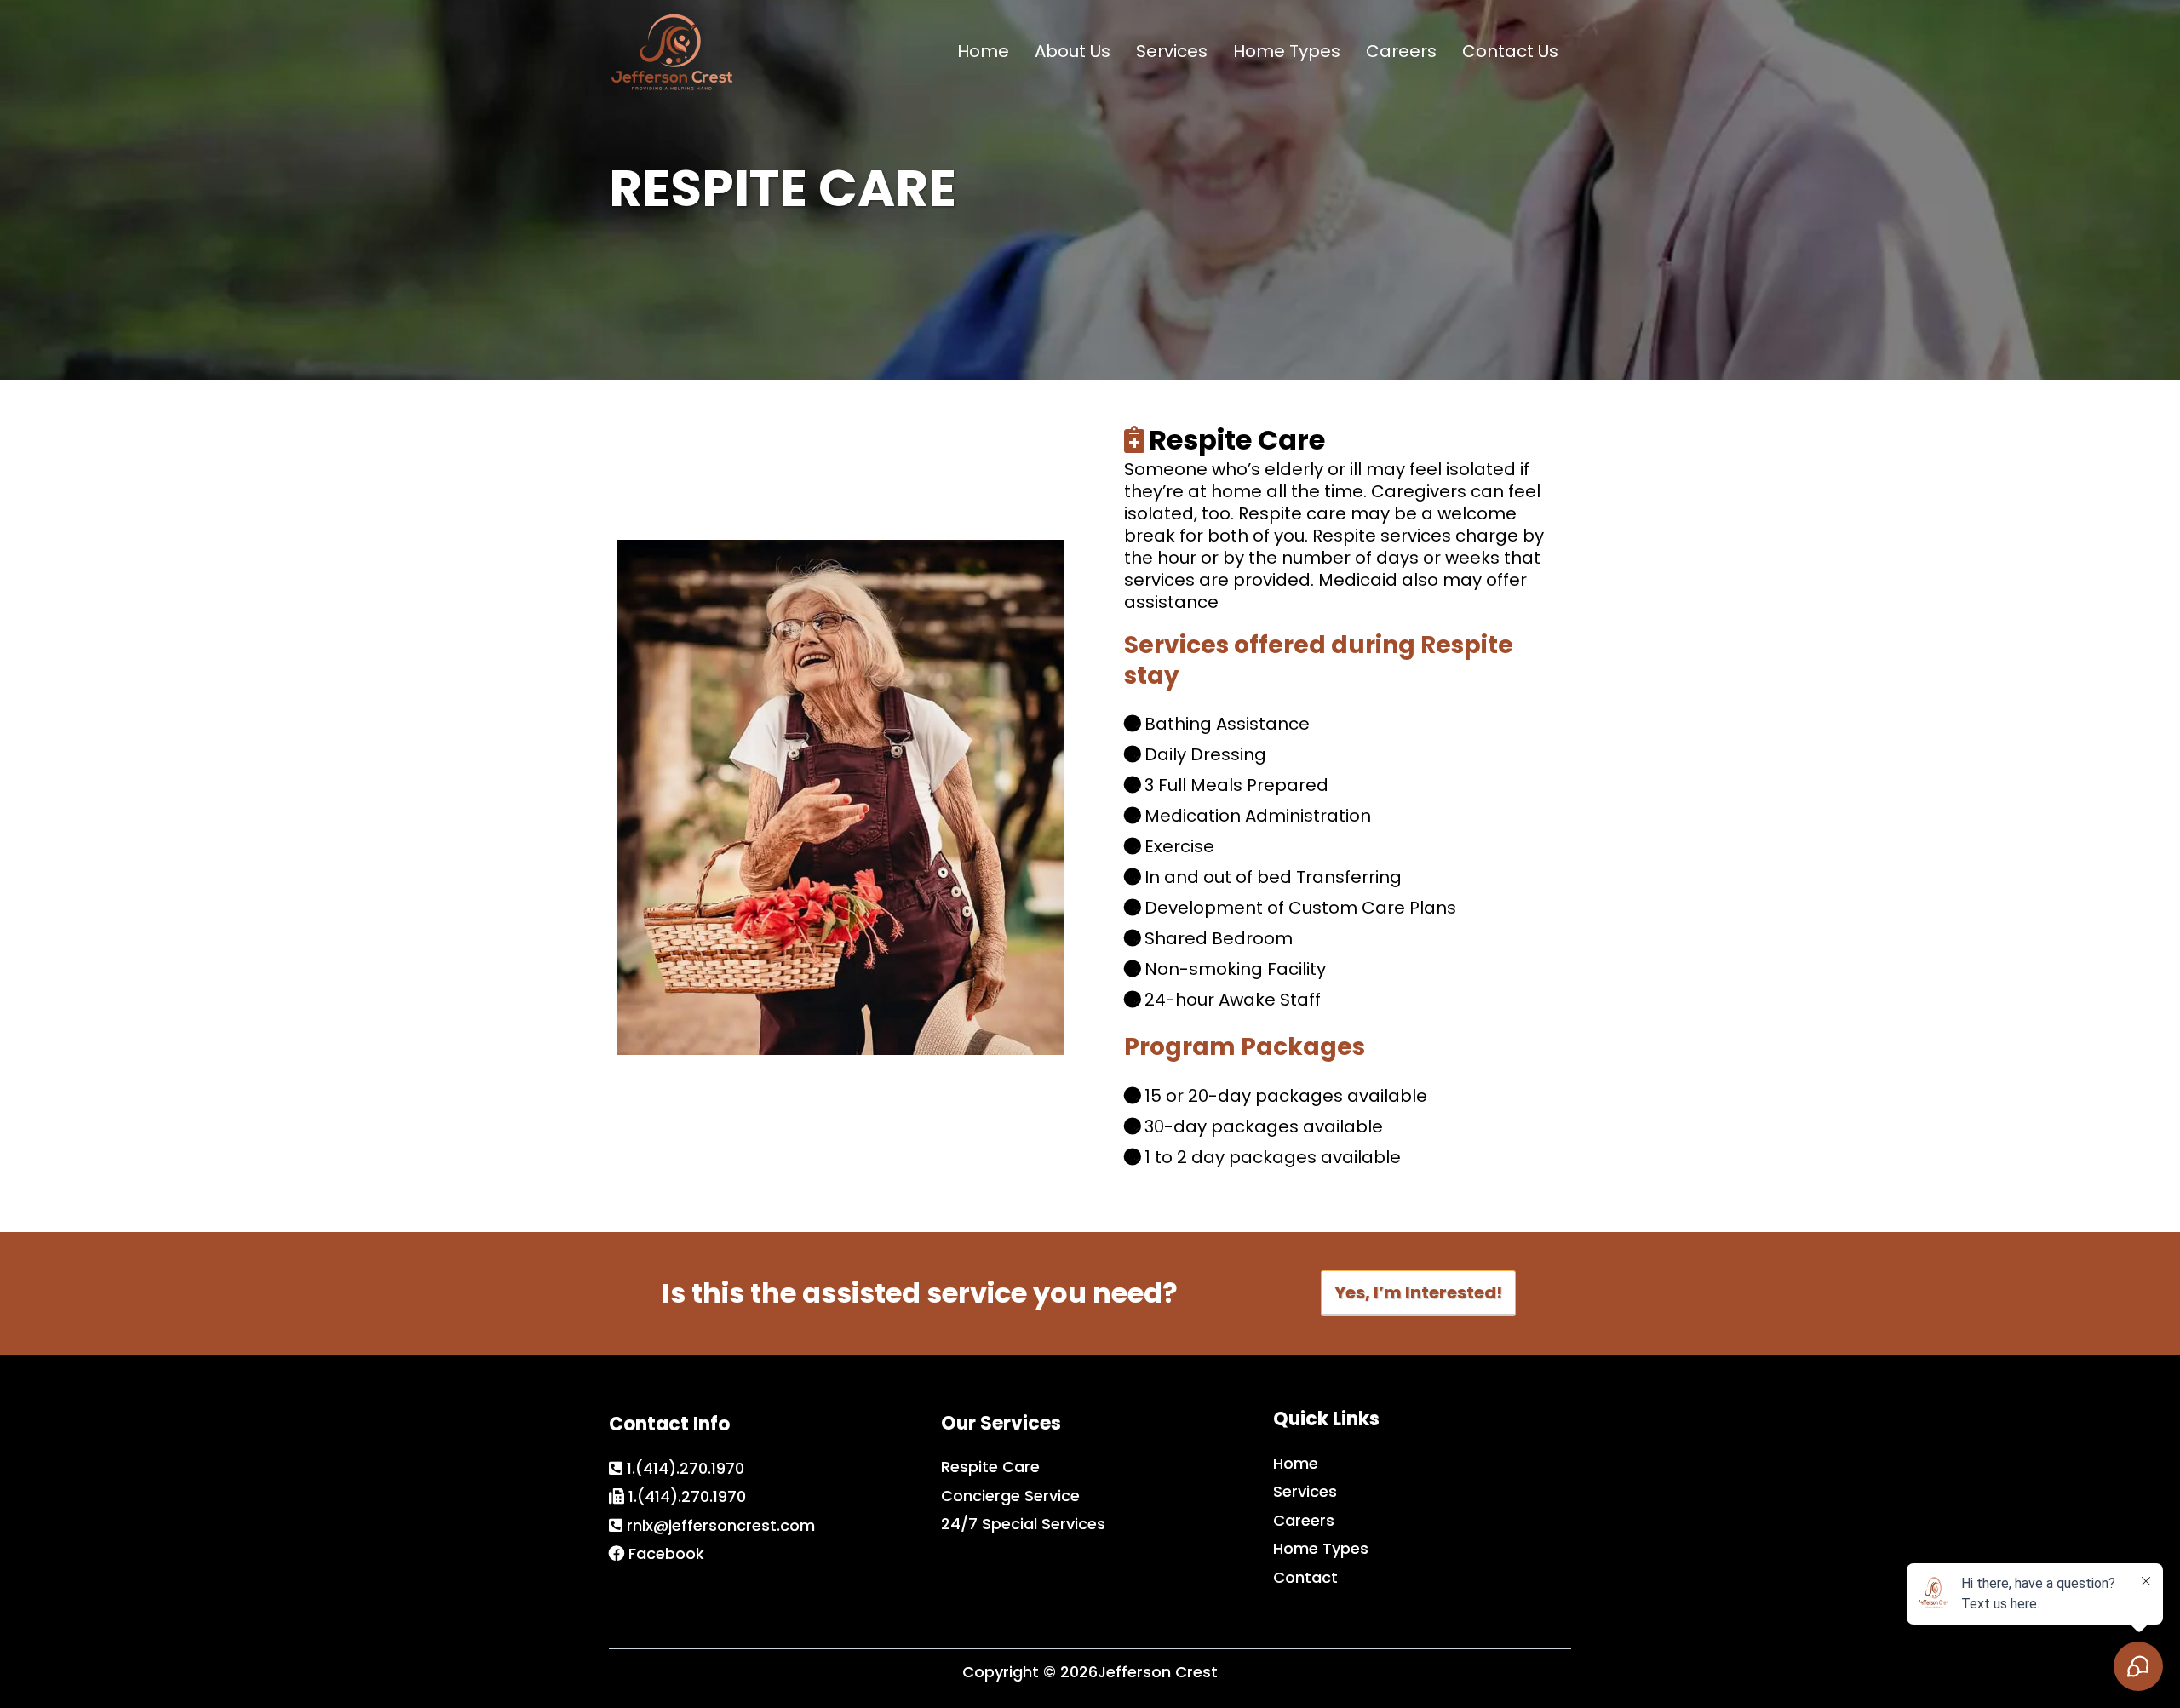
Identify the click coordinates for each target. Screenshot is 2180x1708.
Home (983, 51)
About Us (1073, 51)
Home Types (1287, 51)
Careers (1401, 51)
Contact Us (1510, 51)
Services (1172, 51)
